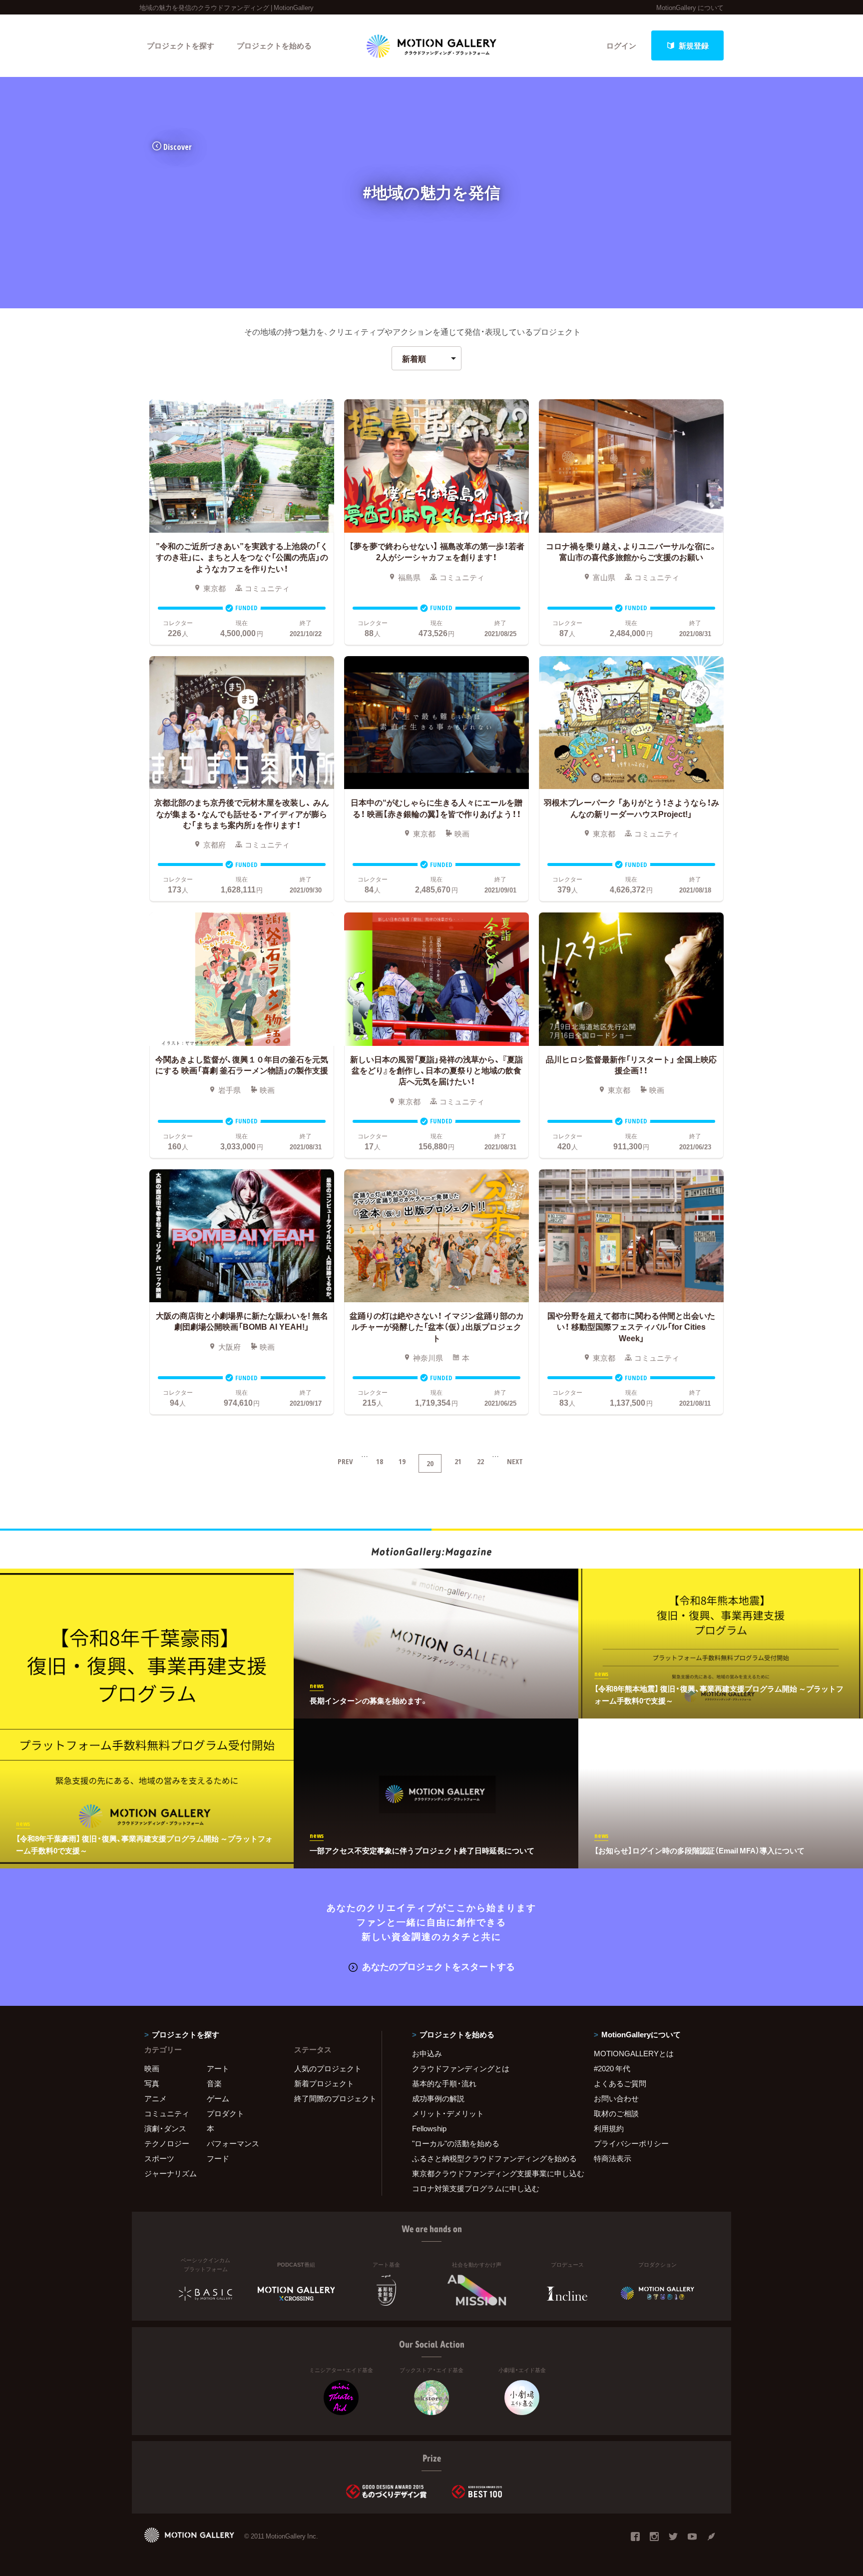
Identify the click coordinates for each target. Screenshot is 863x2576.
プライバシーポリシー (631, 2143)
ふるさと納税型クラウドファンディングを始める (490, 2158)
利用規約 (609, 2128)
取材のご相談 (616, 2113)
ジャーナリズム (171, 2173)
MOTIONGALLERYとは (634, 2053)
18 (380, 1461)
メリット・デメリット (448, 2113)
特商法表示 (613, 2158)
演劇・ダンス (165, 2128)
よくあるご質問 (620, 2083)
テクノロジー (167, 2143)
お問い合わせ (616, 2098)
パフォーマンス (233, 2143)
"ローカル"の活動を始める (456, 2143)
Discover (178, 147)
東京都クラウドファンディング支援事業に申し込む (490, 2173)
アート (218, 2068)
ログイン (621, 45)
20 (430, 1463)
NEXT (515, 1461)
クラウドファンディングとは (461, 2068)
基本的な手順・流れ (444, 2083)
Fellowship (429, 2128)
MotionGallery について (690, 7)
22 (480, 1461)
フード (218, 2158)
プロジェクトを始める (274, 45)
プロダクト (225, 2113)
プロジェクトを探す (181, 45)
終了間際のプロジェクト (332, 2098)
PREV (345, 1461)
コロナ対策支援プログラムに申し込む (476, 2188)
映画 (152, 2068)
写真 (152, 2083)
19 (402, 1461)
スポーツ (159, 2158)
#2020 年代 (612, 2068)
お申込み (427, 2053)
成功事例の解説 (438, 2098)
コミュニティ (167, 2113)
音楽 (214, 2083)
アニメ (156, 2098)
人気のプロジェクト (328, 2068)
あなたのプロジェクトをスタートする (438, 1966)
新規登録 (694, 45)
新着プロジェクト (324, 2083)
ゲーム (218, 2098)
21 (458, 1461)
